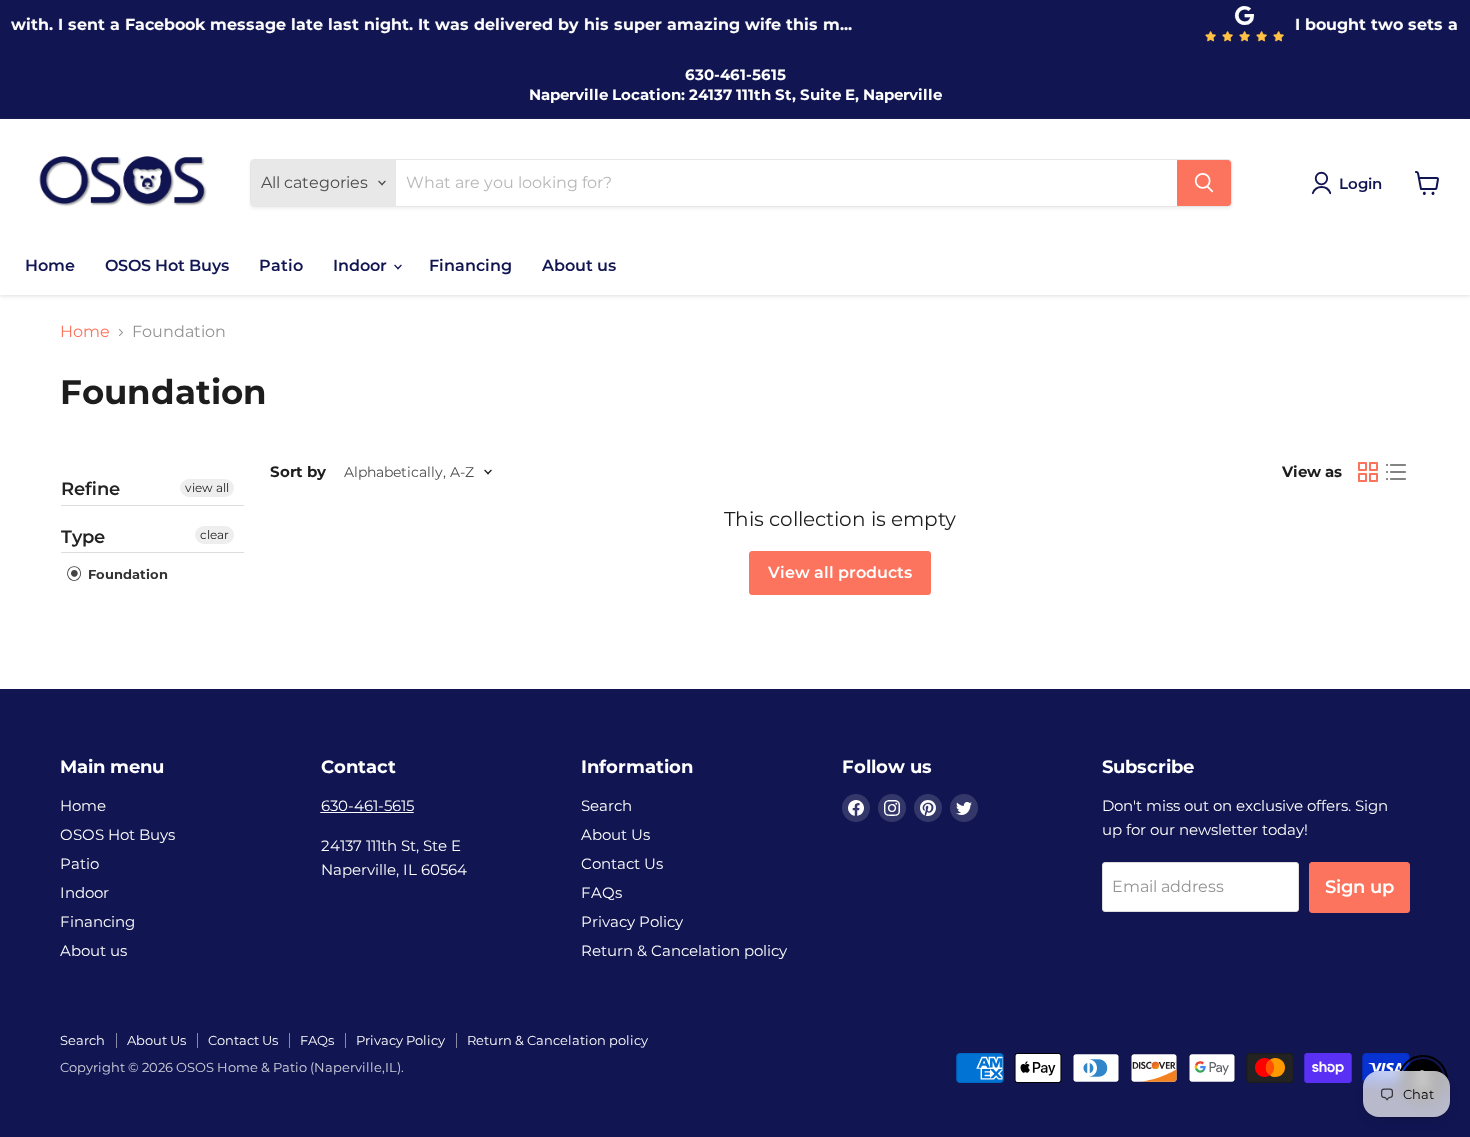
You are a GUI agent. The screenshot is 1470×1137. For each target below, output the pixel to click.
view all (207, 487)
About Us (615, 834)
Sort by (298, 471)
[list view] (1396, 472)
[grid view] (1368, 472)
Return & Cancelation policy (684, 950)
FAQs (601, 892)
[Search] (1204, 183)
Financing (470, 265)
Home (50, 265)
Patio (281, 265)
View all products (840, 572)
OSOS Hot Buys (167, 265)
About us (579, 265)
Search (606, 805)
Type (83, 537)
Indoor (362, 265)
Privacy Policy (632, 921)
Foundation (126, 574)
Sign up (1359, 887)
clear (214, 534)
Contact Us (622, 863)
